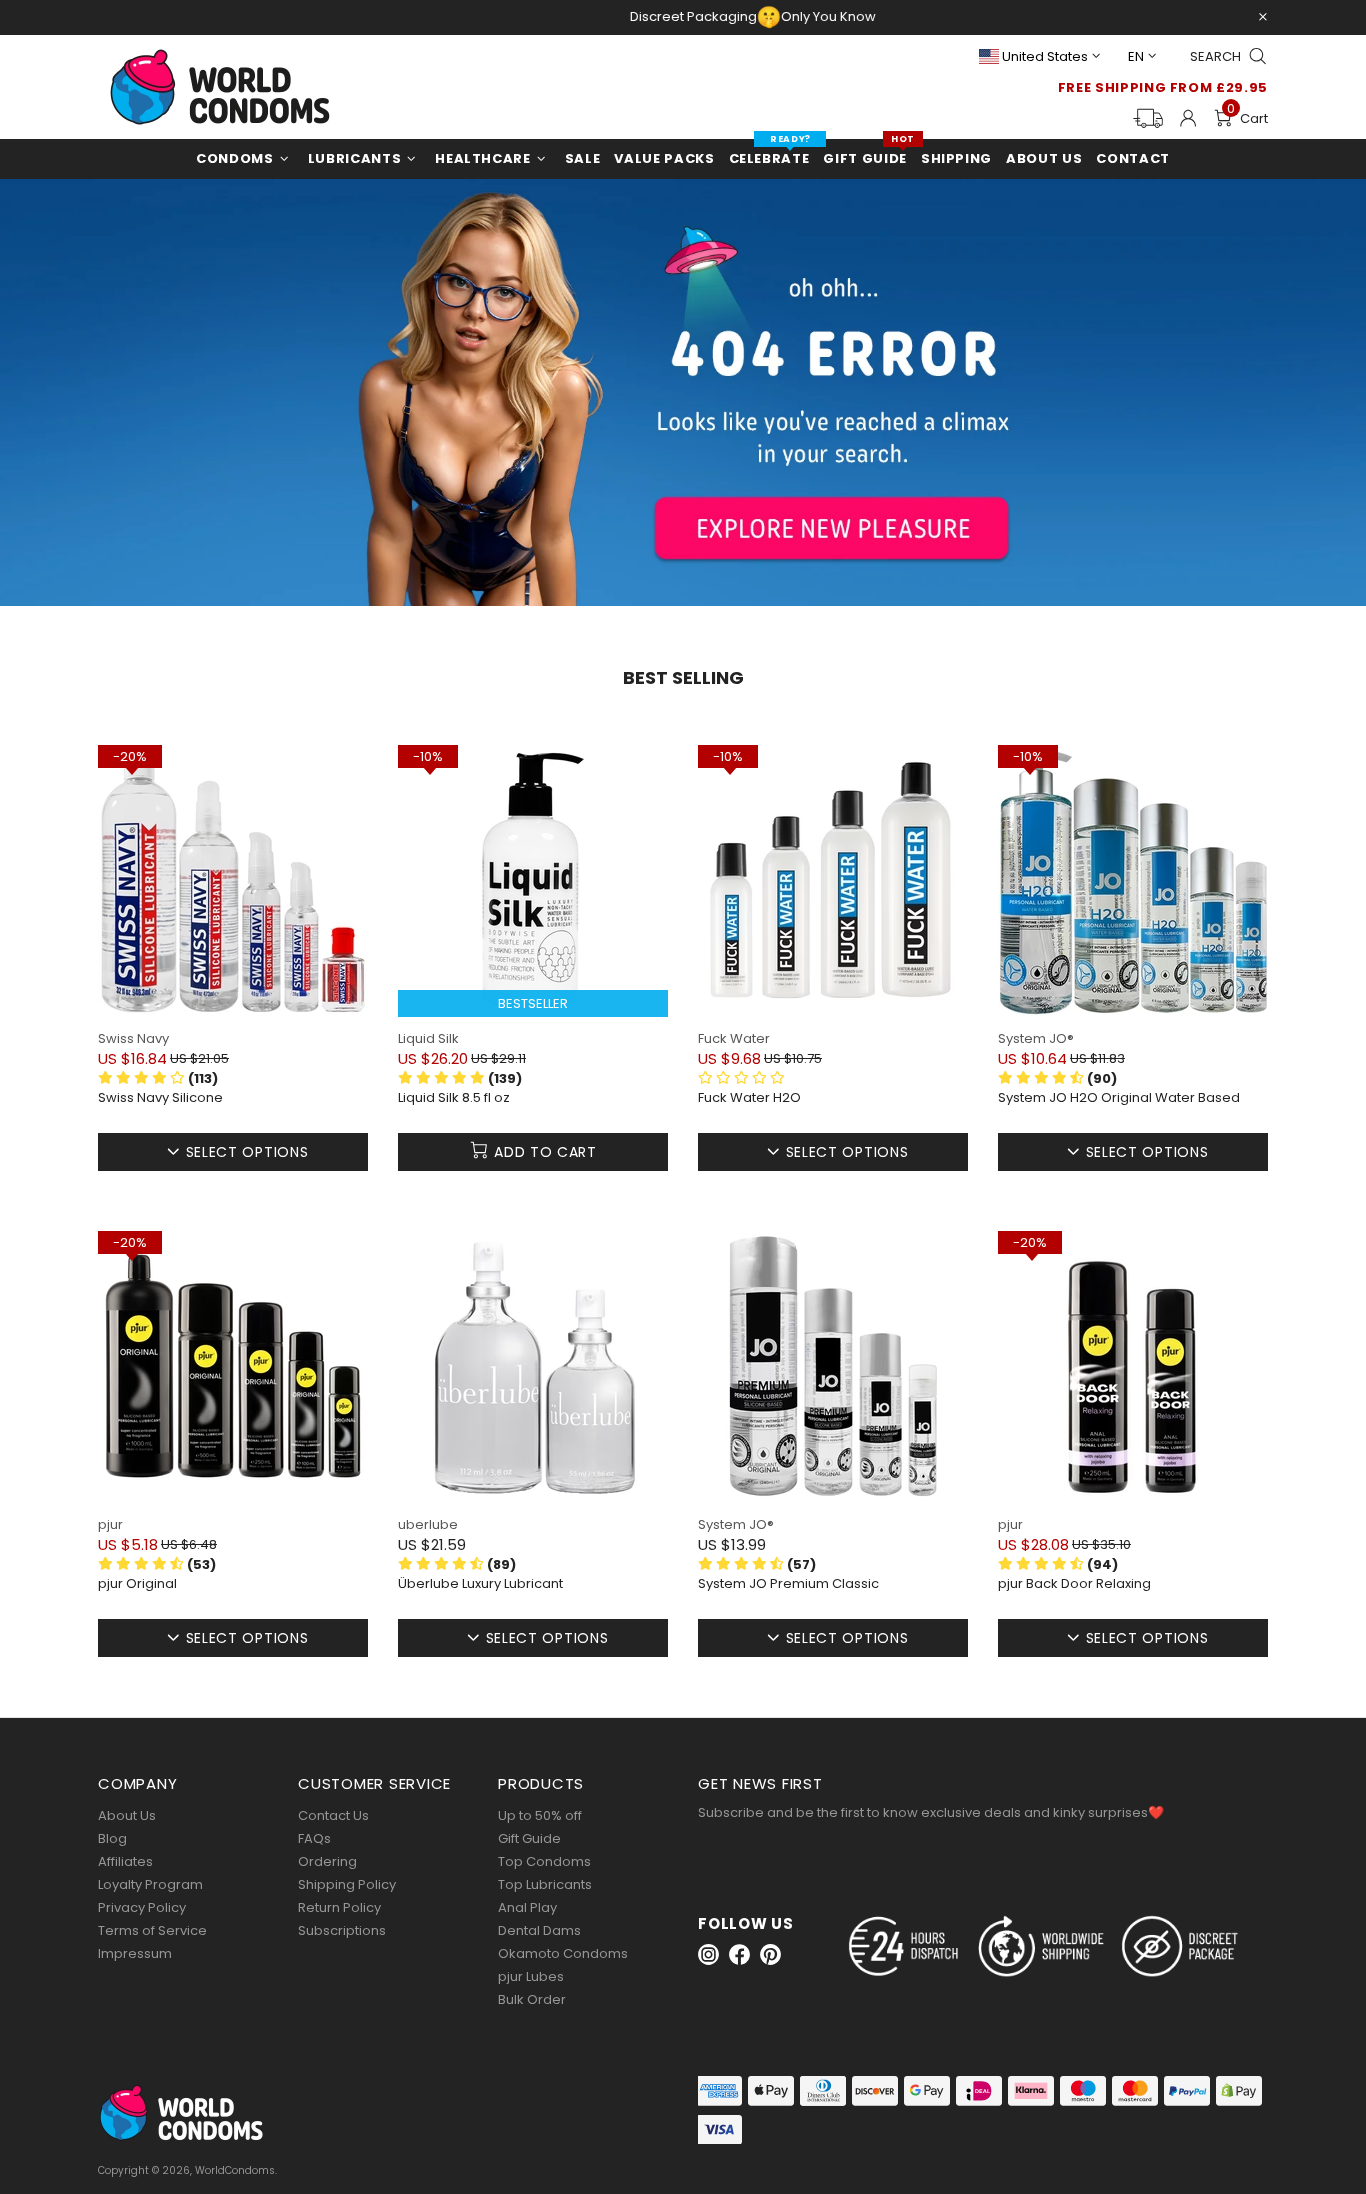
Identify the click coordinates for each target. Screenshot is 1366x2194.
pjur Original (137, 1584)
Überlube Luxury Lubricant (480, 1584)
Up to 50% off (540, 1815)
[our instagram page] (708, 1954)
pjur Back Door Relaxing (1074, 1584)
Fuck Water (734, 1038)
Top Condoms (544, 1861)
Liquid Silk (428, 1038)
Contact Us (333, 1815)
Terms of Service (152, 1930)
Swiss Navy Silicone (160, 1098)
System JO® (1036, 1038)
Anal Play (527, 1907)
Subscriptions (342, 1930)
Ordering (327, 1861)
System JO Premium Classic (788, 1584)
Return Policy (339, 1907)
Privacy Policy (142, 1907)
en (1136, 56)
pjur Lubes (531, 1976)
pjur (110, 1524)
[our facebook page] (739, 1954)
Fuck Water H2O (749, 1098)
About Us (127, 1815)
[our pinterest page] (770, 1954)
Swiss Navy (133, 1038)
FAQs (314, 1838)
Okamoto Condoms (563, 1953)
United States (1045, 56)
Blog (112, 1838)
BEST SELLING (683, 678)
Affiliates (125, 1861)
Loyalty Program (150, 1884)
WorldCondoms (220, 87)
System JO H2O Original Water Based (1119, 1098)
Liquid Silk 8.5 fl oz (454, 1098)
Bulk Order (532, 1999)
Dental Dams (539, 1930)
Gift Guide (529, 1838)
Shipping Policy (347, 1884)
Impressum (135, 1953)
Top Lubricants (545, 1884)
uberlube (428, 1524)
